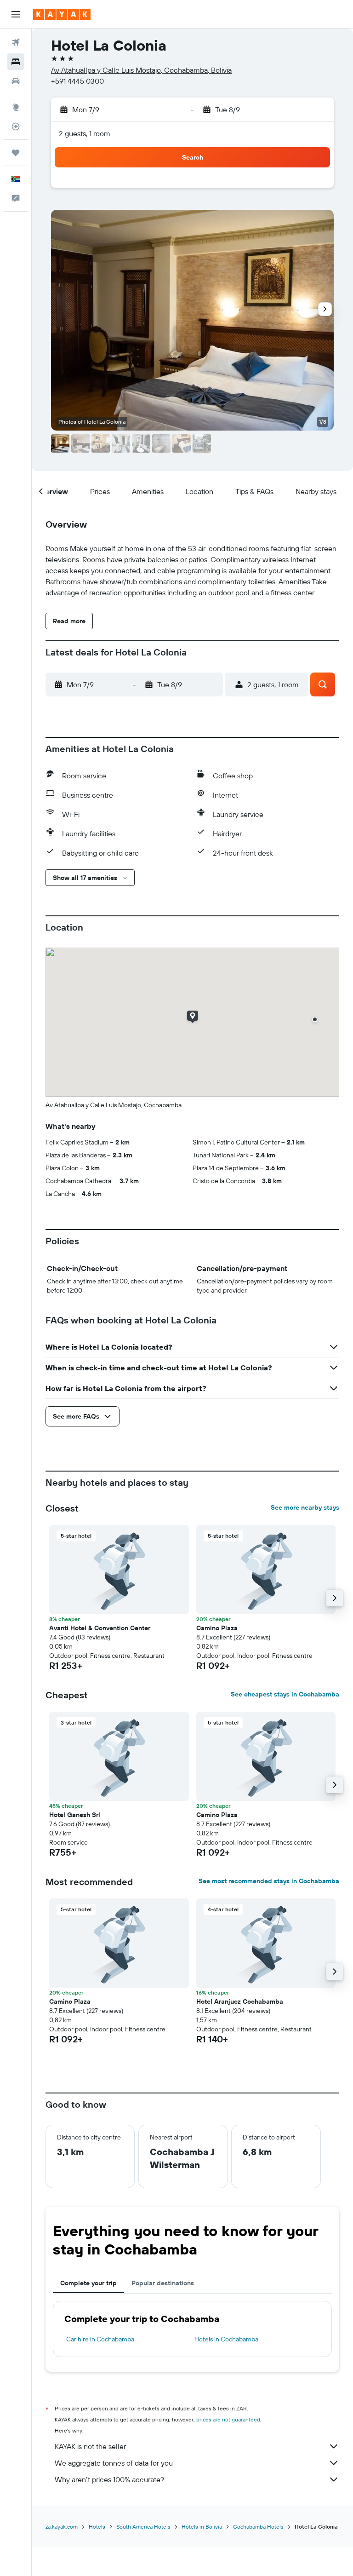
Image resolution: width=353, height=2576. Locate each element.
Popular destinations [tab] (163, 2283)
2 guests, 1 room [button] (85, 133)
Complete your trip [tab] (88, 2283)
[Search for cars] (16, 81)
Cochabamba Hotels (258, 2527)
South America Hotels (143, 2527)
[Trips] (16, 153)
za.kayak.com (62, 2527)
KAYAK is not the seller (90, 2446)
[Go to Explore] (16, 107)
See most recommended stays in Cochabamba (269, 1881)
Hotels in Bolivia (202, 2527)
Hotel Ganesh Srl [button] (75, 1815)
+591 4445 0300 (77, 81)
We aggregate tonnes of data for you (114, 2463)
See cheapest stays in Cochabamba (285, 1694)
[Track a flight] (16, 126)
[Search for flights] (16, 42)
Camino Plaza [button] (217, 1628)
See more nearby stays (305, 1507)
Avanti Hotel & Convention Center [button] (100, 1628)
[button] (16, 14)
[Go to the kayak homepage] (62, 14)
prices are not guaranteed (228, 2419)
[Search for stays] (16, 62)
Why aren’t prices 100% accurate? (109, 2479)
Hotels (97, 2527)
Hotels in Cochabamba (226, 2339)
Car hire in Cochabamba (100, 2339)
